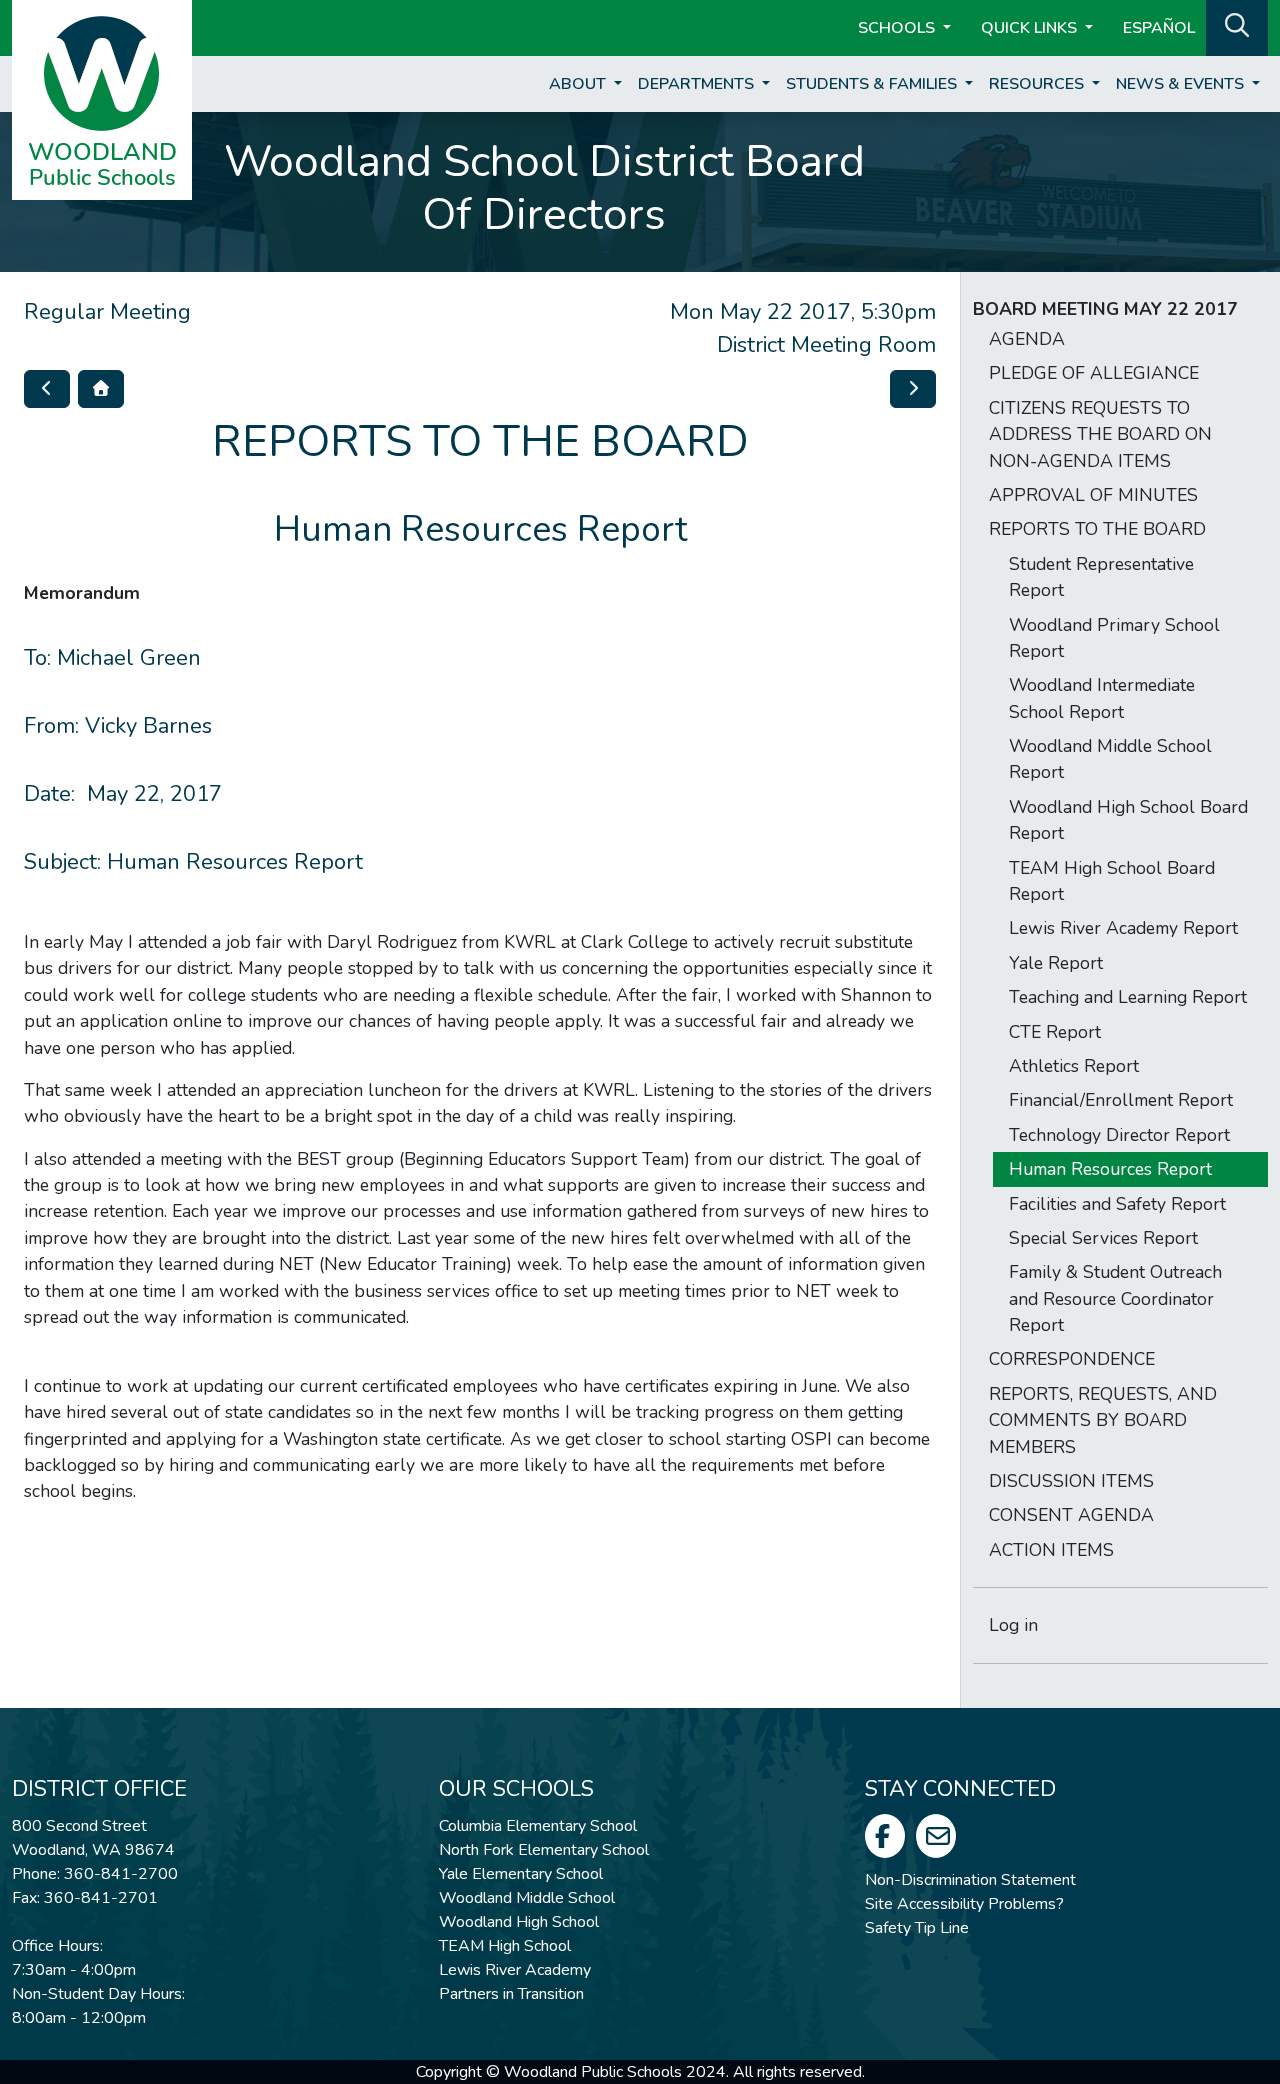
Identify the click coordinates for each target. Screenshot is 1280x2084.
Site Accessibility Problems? (964, 1904)
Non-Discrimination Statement (970, 1880)
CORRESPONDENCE (1072, 1359)
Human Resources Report (1110, 1169)
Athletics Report (1074, 1066)
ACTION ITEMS (1051, 1550)
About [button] (579, 84)
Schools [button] (898, 28)
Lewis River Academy (515, 1970)
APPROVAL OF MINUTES (1093, 495)
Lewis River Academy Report (1123, 928)
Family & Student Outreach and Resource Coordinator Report (1115, 1298)
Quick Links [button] (1031, 28)
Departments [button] (698, 84)
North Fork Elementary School (544, 1850)
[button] (1237, 26)
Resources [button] (1038, 84)
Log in (1013, 1625)
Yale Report (1056, 963)
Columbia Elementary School (538, 1826)
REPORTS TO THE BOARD (1097, 529)
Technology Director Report (1119, 1135)
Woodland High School (519, 1922)
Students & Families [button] (873, 84)
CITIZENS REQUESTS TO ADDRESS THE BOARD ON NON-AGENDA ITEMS (1100, 434)
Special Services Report (1103, 1238)
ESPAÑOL (1159, 28)
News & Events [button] (1182, 84)
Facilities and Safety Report (1117, 1204)
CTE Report (1055, 1032)
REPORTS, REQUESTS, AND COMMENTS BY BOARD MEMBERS (1103, 1420)
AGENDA (1027, 339)
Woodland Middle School (527, 1898)
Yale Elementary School (521, 1874)
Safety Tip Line (917, 1928)
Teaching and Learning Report (1128, 997)
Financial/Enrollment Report (1121, 1100)
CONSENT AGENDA (1071, 1515)
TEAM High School (505, 1946)
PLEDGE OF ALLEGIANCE (1094, 373)
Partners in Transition (511, 1994)
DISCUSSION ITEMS (1071, 1481)
